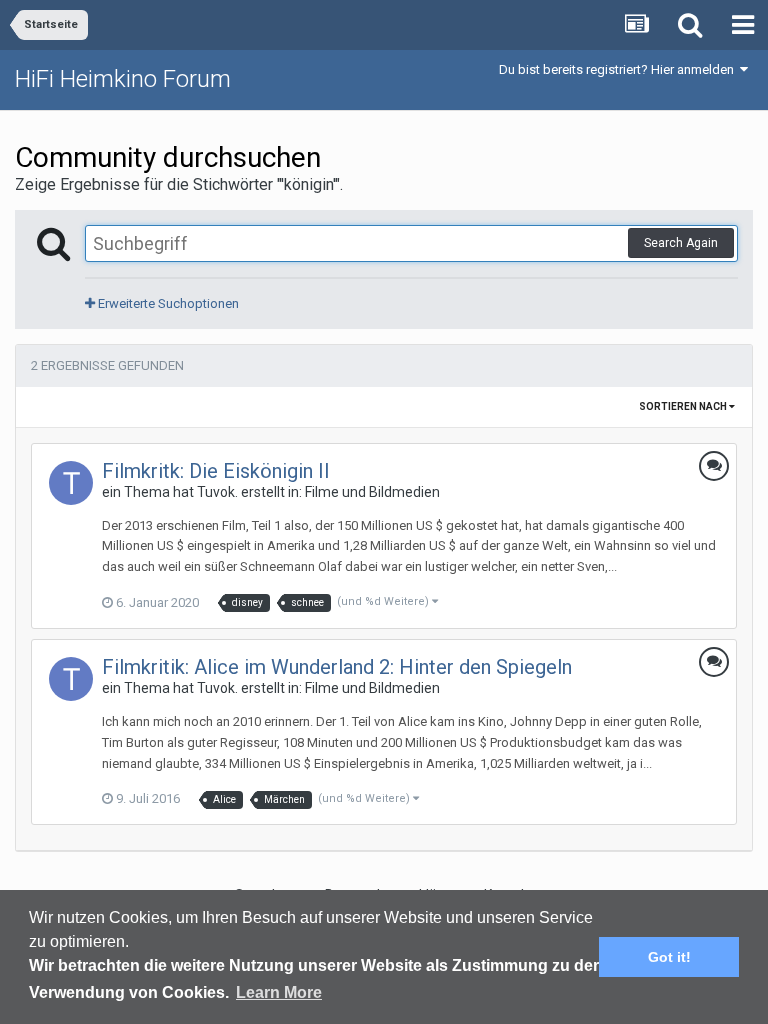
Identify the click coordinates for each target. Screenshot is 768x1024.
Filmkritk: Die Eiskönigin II (216, 471)
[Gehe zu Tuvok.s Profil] (71, 483)
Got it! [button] (669, 957)
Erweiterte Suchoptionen (167, 303)
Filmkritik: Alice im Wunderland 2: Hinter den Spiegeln (337, 667)
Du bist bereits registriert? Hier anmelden (619, 69)
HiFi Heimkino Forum (123, 79)
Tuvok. (217, 492)
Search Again (681, 243)
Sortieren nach (684, 406)
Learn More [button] (279, 992)
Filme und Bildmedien (372, 492)
